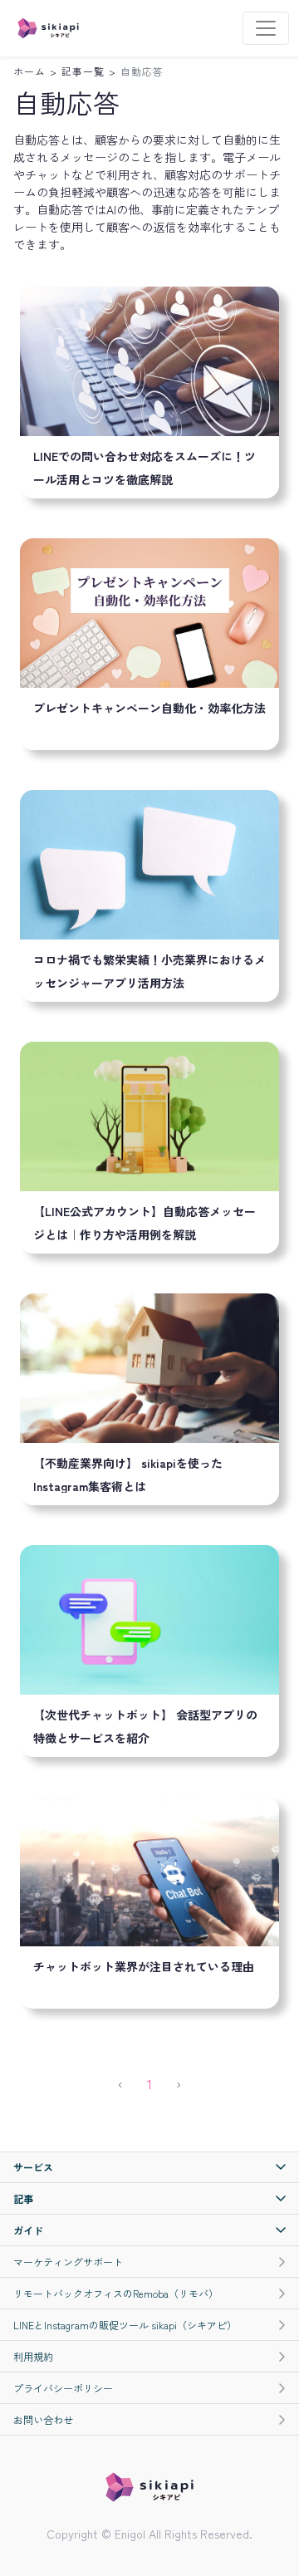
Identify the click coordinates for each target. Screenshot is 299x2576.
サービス (33, 2167)
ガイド (28, 2230)
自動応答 (142, 71)
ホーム (29, 71)
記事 (23, 2198)
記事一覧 (83, 71)
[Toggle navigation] (266, 28)
